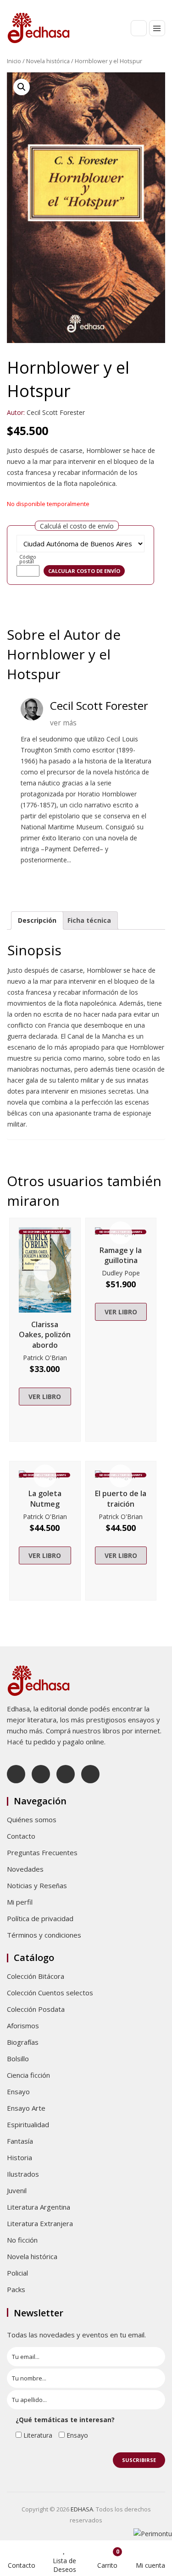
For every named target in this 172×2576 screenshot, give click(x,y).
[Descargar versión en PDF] (161, 86)
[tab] (37, 920)
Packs (16, 2289)
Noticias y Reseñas (37, 1885)
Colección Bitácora (36, 1976)
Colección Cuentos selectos (50, 1993)
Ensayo (18, 2091)
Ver (45, 1270)
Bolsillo (18, 2059)
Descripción (37, 920)
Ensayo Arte (26, 2108)
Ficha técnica (89, 920)
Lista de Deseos (64, 2565)
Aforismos (23, 2026)
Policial (17, 2273)
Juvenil (17, 2190)
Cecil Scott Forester (56, 412)
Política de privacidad (40, 1918)
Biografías (23, 2042)
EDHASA (82, 2509)
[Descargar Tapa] (148, 86)
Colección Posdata (36, 2009)
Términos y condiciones (44, 1935)
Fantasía (20, 2141)
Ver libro (45, 1397)
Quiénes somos (32, 1819)
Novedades (25, 1869)
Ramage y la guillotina (121, 1255)
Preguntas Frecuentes (42, 1852)
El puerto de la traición (121, 1499)
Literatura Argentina (39, 2207)
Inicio (14, 61)
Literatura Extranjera (40, 2223)
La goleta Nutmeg (45, 1499)
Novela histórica (48, 61)
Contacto (21, 1836)
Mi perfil (20, 1902)
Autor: (16, 412)
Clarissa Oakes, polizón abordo (45, 1335)
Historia (19, 2157)
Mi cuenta (150, 2565)
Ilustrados (23, 2174)
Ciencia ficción (28, 2075)
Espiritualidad (28, 2124)
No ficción (22, 2240)
